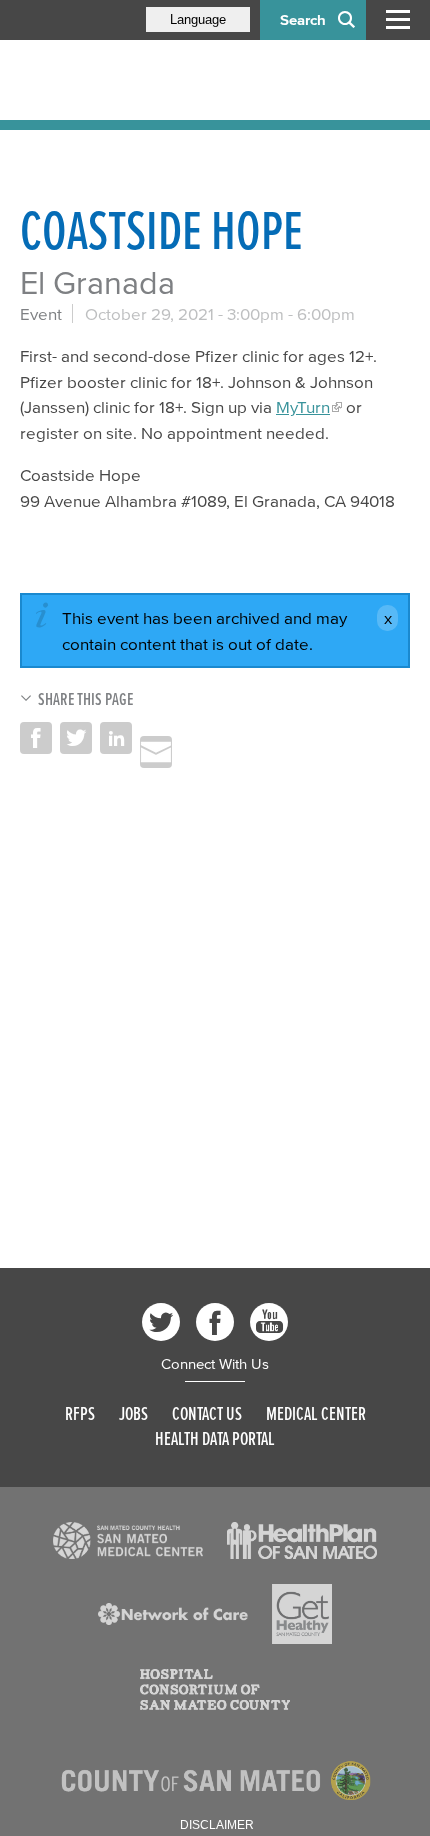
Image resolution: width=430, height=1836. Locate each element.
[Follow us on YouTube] (269, 1322)
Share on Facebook (36, 738)
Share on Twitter (76, 738)
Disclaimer (217, 1825)
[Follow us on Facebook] (215, 1322)
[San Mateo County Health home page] (150, 80)
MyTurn (303, 406)
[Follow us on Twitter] (161, 1322)
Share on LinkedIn (116, 738)
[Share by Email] (156, 752)
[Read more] (128, 1541)
